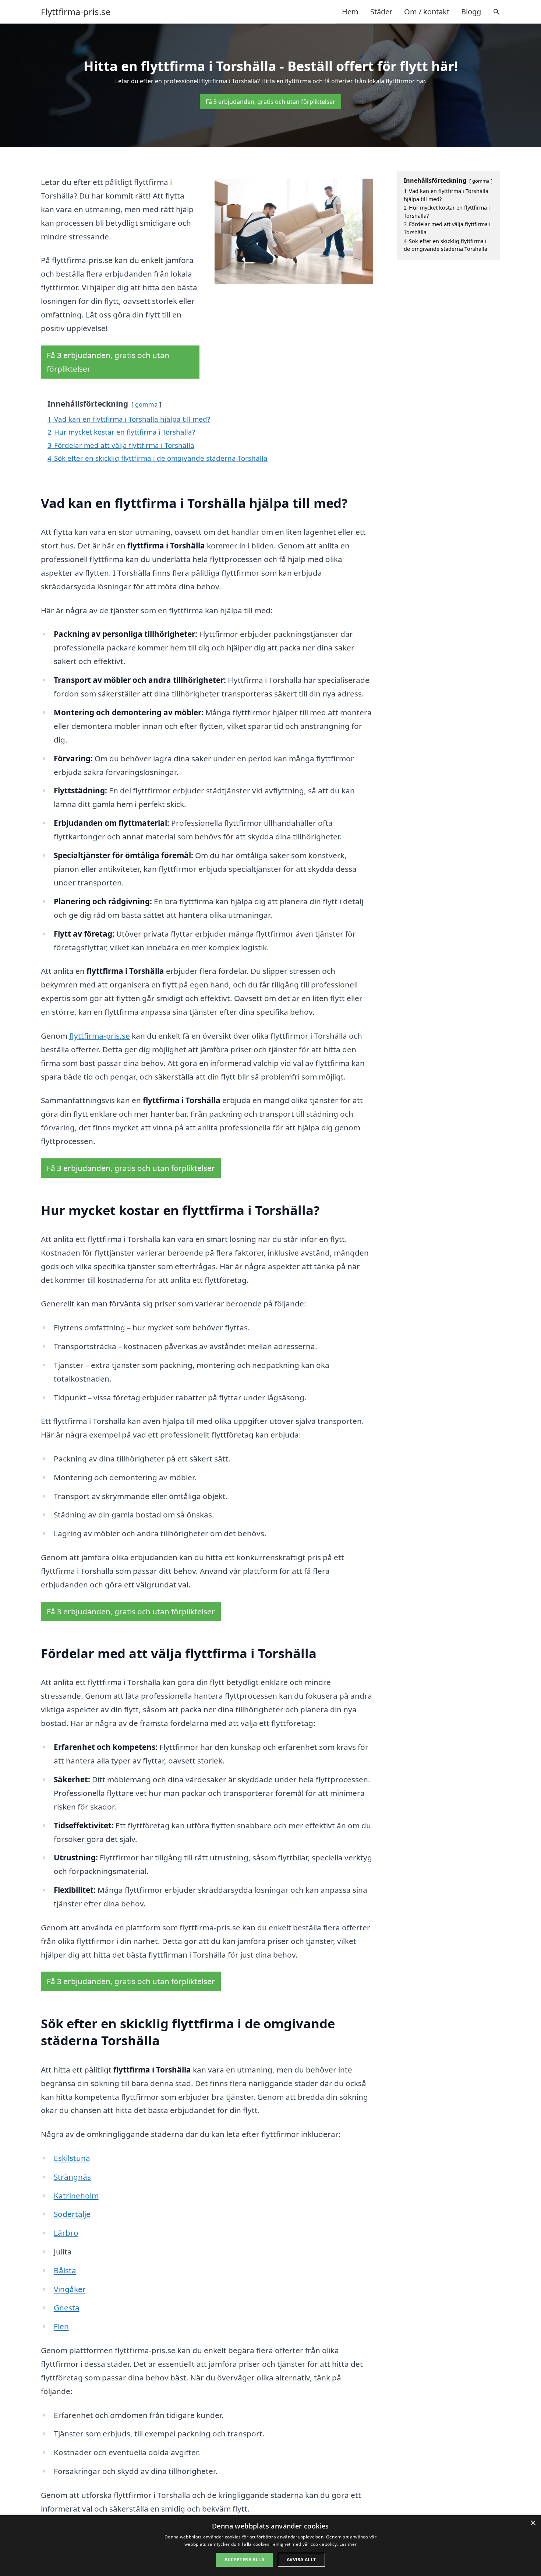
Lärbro (66, 2233)
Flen (61, 2326)
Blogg (471, 12)
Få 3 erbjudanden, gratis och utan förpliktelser (270, 102)
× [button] (533, 2523)
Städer (381, 12)
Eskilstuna (72, 2158)
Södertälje (72, 2214)
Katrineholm (76, 2196)
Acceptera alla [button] (244, 2560)
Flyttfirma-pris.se (76, 12)
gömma (146, 404)
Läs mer (348, 2544)
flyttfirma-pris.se (100, 1036)
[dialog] (270, 2546)
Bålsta (65, 2270)
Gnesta (67, 2307)
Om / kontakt (427, 12)
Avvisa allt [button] (301, 2560)
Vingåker (70, 2289)
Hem (350, 12)
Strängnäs (72, 2177)
